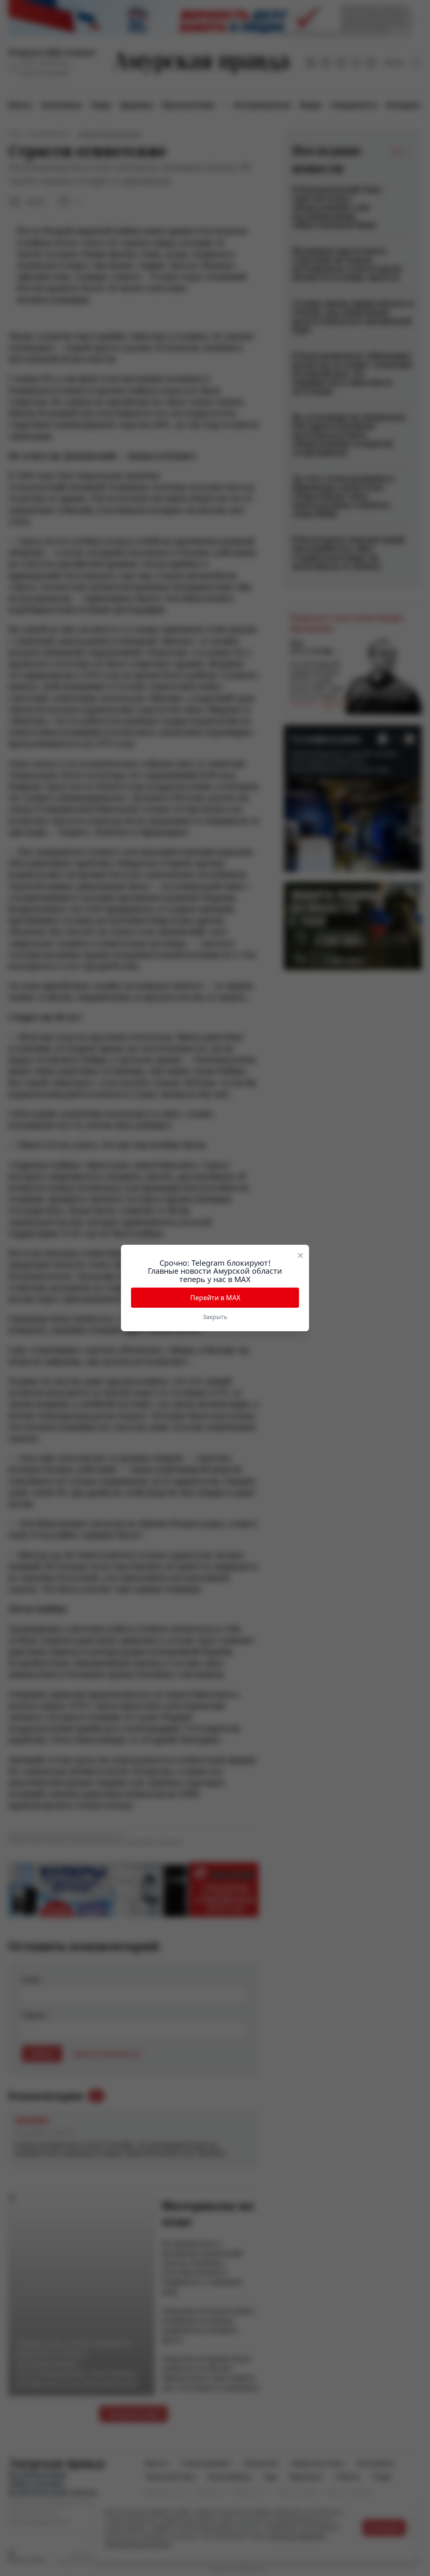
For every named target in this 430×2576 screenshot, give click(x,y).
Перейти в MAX (215, 1298)
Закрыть (215, 1317)
